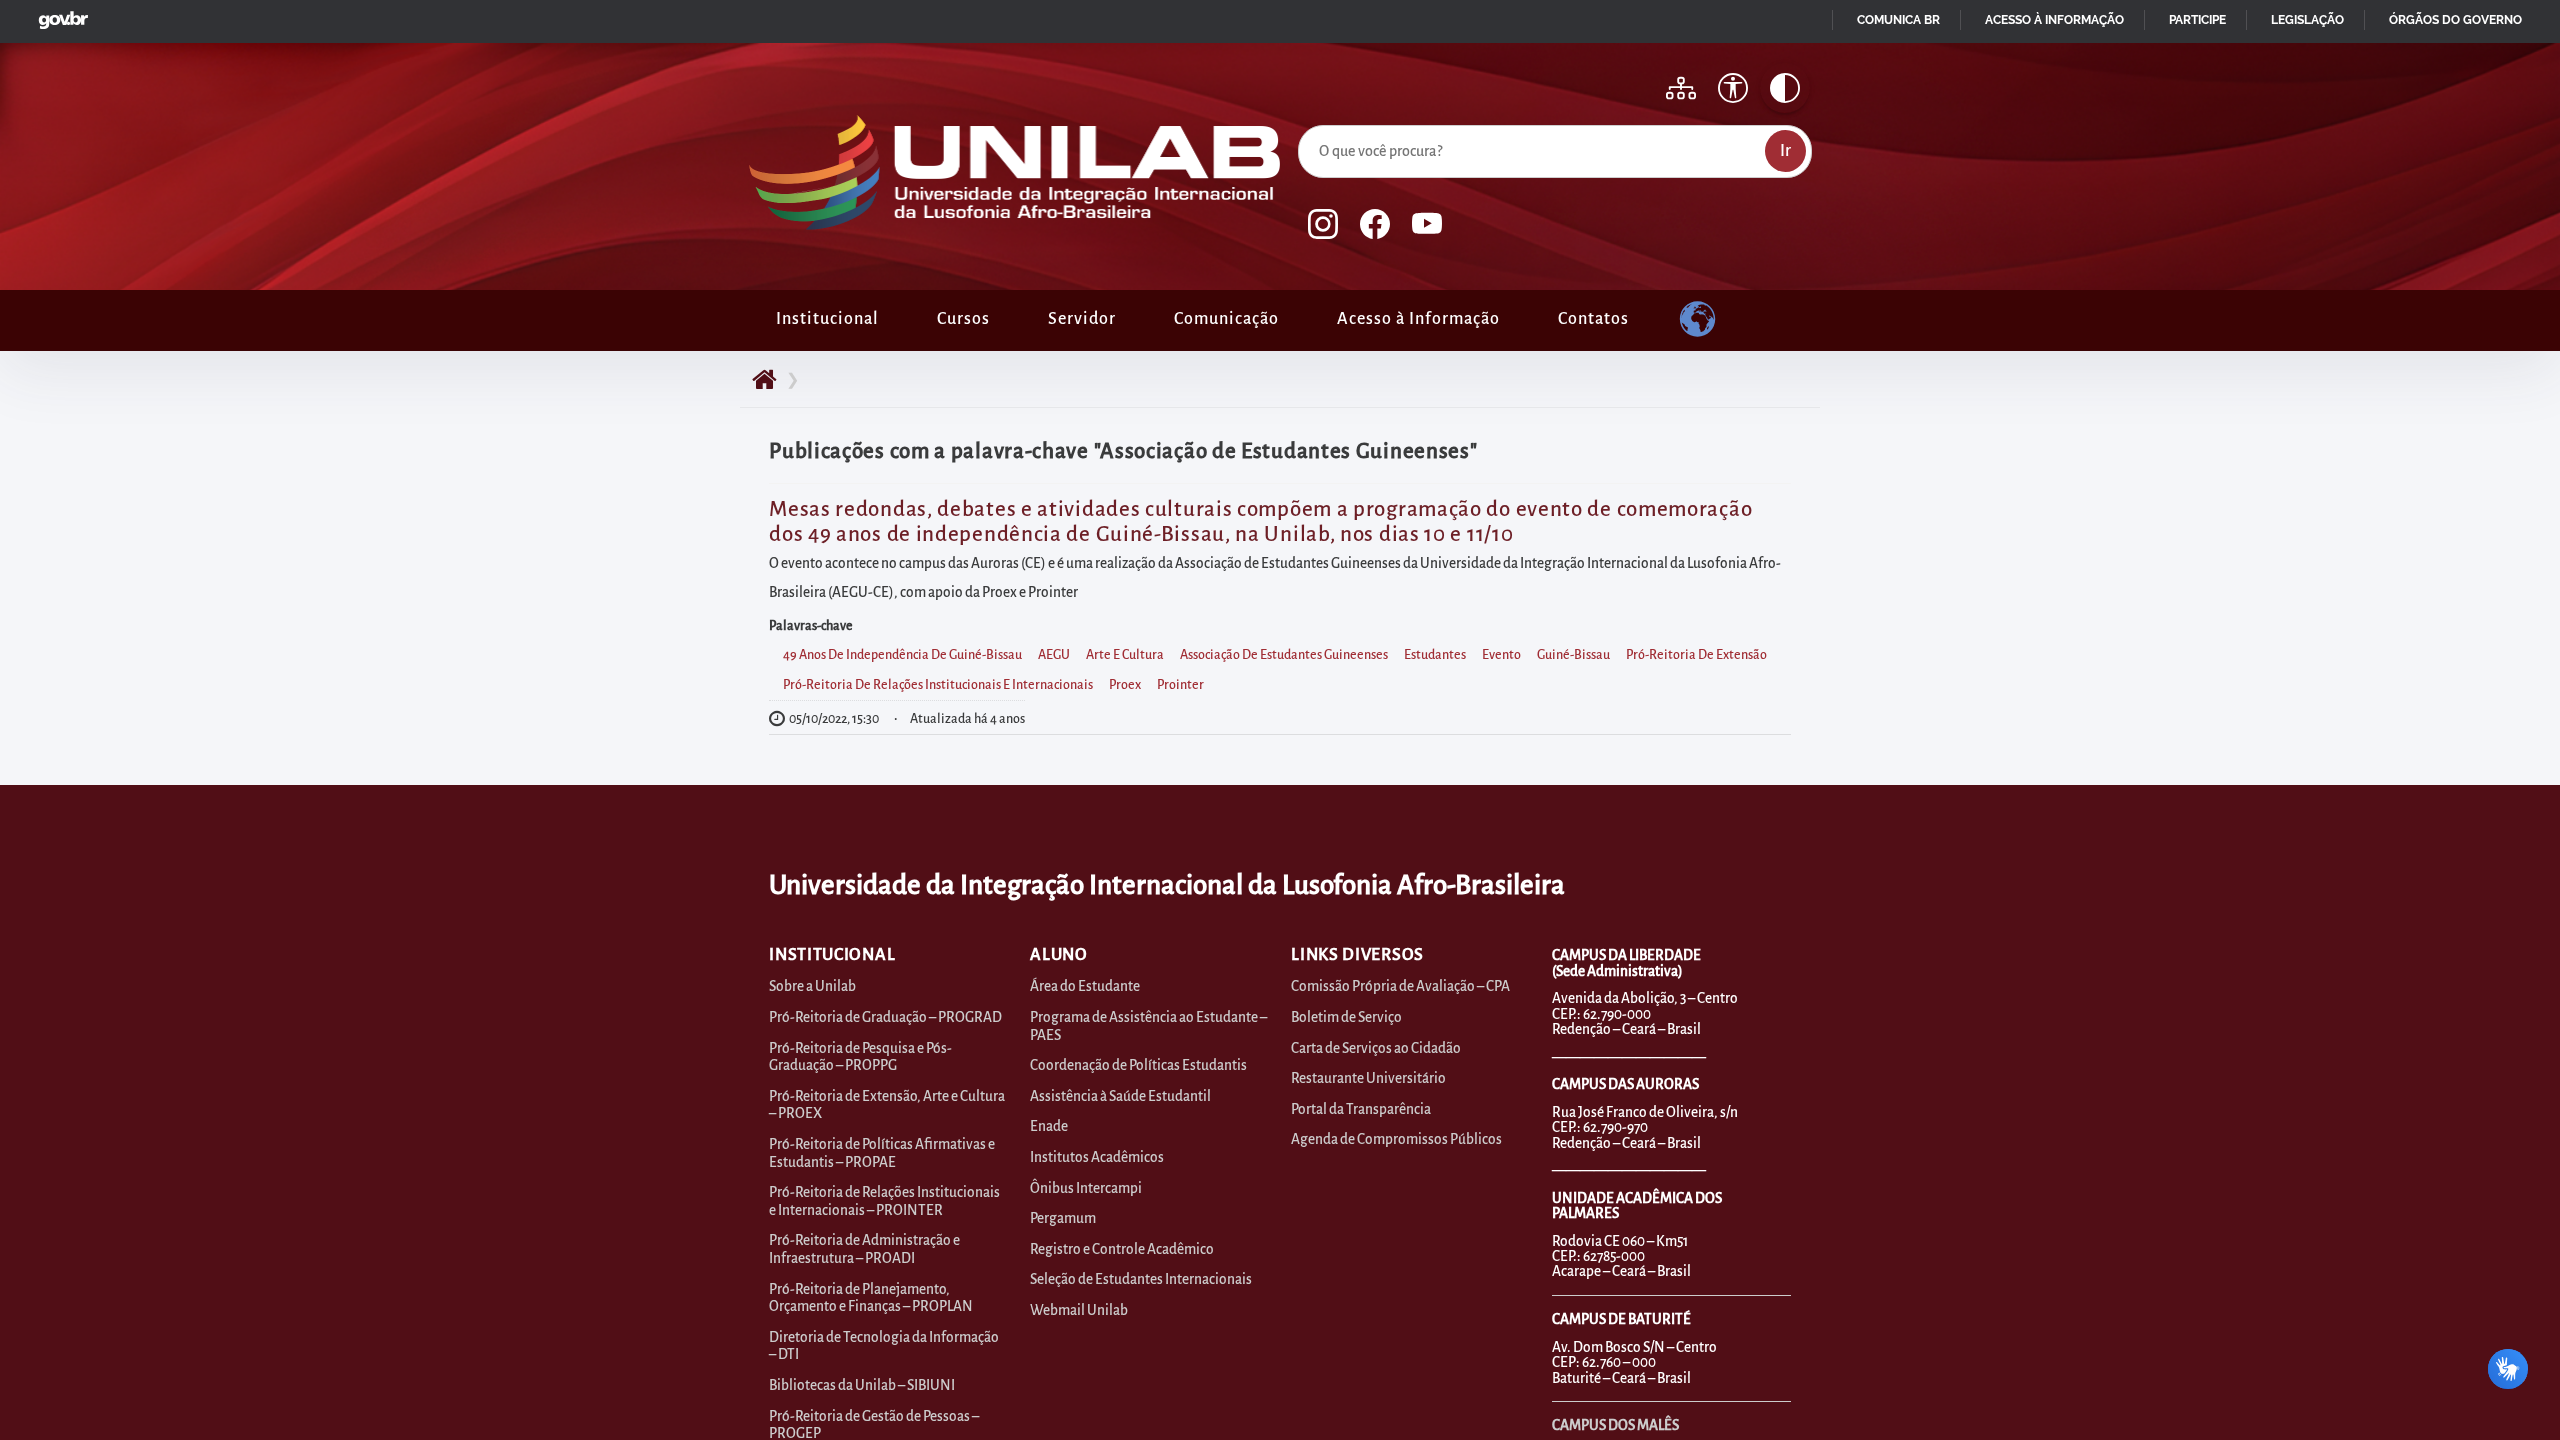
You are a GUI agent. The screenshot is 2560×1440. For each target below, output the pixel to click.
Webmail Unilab (1079, 1310)
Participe (2197, 20)
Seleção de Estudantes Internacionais (1141, 1279)
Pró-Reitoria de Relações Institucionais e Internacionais (938, 685)
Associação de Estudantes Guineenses (1284, 655)
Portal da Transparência (1361, 1109)
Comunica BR (1898, 20)
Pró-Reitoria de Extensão (1696, 655)
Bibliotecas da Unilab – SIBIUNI (862, 1385)
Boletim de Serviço (1346, 1017)
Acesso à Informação (1418, 319)
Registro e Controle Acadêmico (1122, 1249)
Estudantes (1435, 655)
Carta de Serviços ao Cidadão (1376, 1048)
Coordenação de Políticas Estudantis (1138, 1065)
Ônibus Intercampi (1086, 1188)
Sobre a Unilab (812, 986)
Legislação (2307, 20)
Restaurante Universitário (1368, 1078)
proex (1125, 685)
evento (1501, 655)
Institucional (827, 319)
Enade (1049, 1126)
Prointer (1180, 685)
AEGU (1054, 655)
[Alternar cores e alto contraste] (1785, 88)
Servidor (1082, 319)
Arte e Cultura (1125, 655)
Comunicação (1226, 319)
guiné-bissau (1573, 655)
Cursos (963, 319)
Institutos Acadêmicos (1097, 1157)
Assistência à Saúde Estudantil (1120, 1096)
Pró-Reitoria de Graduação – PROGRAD (885, 1017)
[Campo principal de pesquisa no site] (1303, 121)
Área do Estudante (1085, 986)
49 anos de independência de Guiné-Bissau (902, 655)
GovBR (59, 14)
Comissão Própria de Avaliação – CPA (1400, 986)
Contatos (1593, 319)
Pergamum (1063, 1218)
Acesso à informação (2054, 20)
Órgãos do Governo (2455, 20)
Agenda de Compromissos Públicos (1396, 1139)
